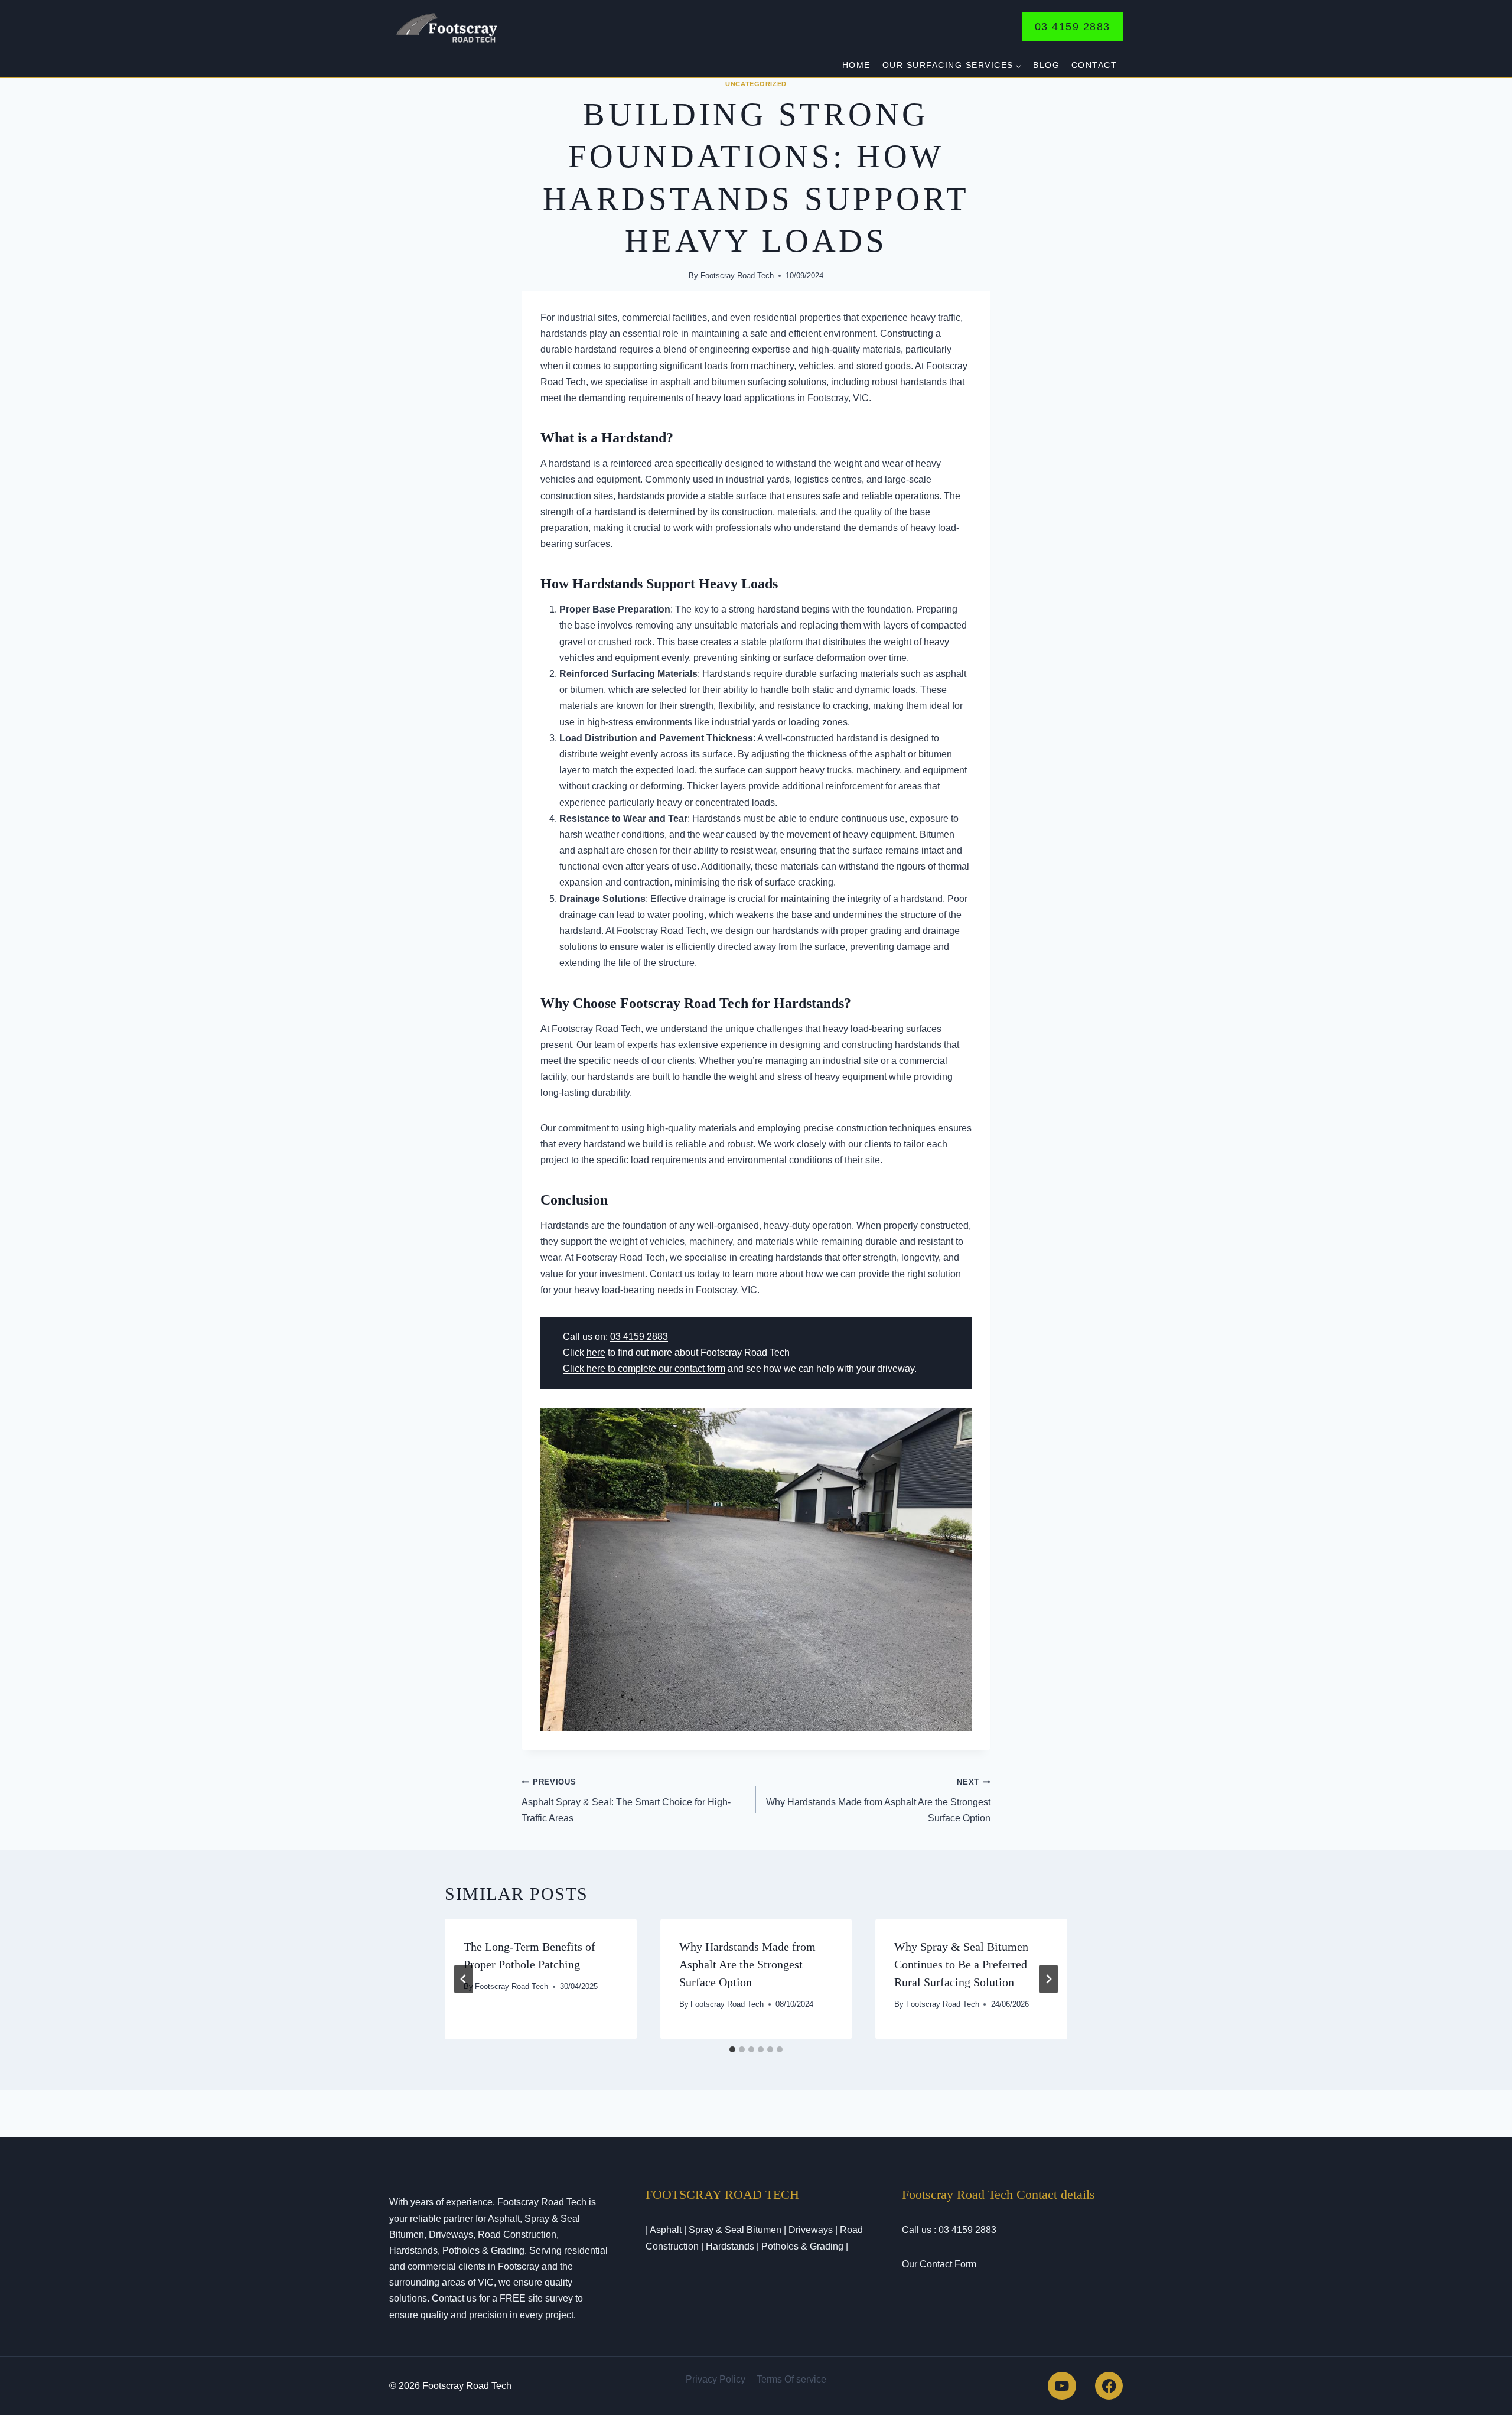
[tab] (732, 2049)
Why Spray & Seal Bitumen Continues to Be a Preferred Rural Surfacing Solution (961, 1964)
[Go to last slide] (464, 1979)
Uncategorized (756, 84)
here (596, 1353)
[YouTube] (1062, 2386)
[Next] (1048, 1979)
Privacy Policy (716, 2379)
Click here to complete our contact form (644, 1368)
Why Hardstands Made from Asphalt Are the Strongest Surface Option (878, 1800)
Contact (1094, 65)
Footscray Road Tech (737, 276)
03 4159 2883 (1073, 27)
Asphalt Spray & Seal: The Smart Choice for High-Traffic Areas (626, 1800)
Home (856, 65)
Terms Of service (791, 2379)
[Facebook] (1109, 2386)
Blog (1046, 65)
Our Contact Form (939, 2264)
